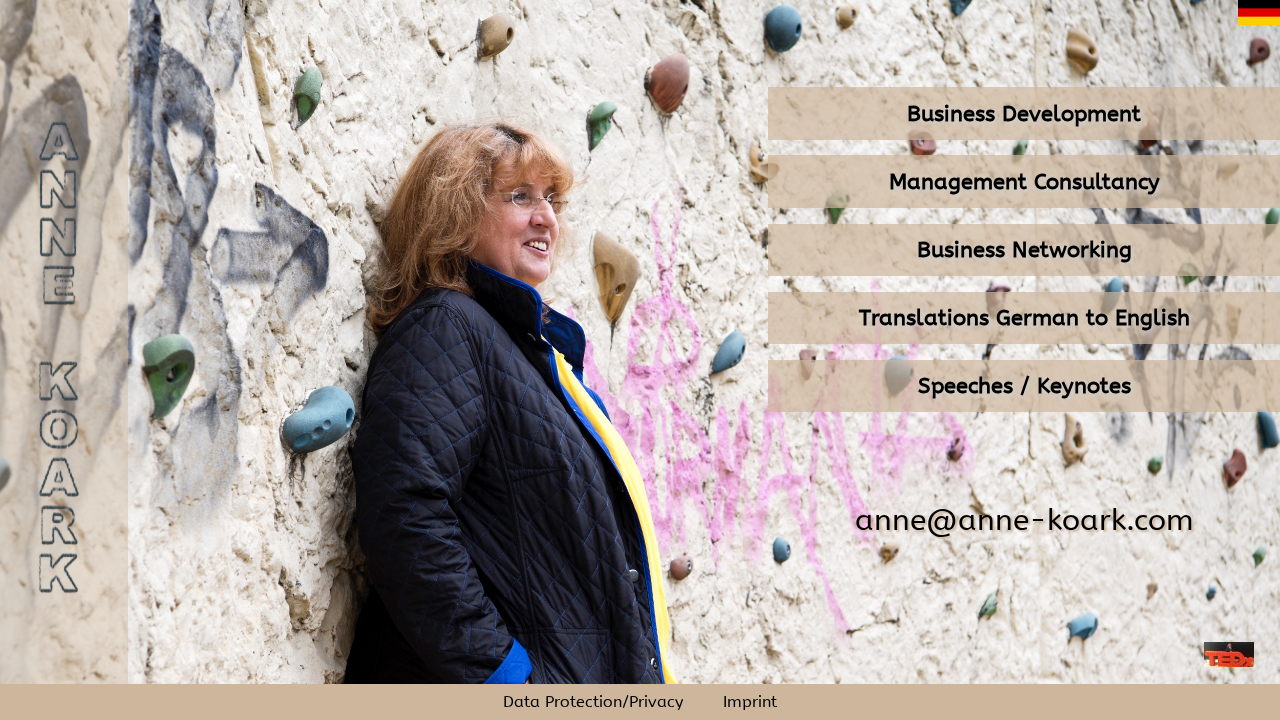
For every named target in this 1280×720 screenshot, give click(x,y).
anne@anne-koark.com (1024, 520)
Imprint (750, 702)
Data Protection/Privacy (593, 702)
